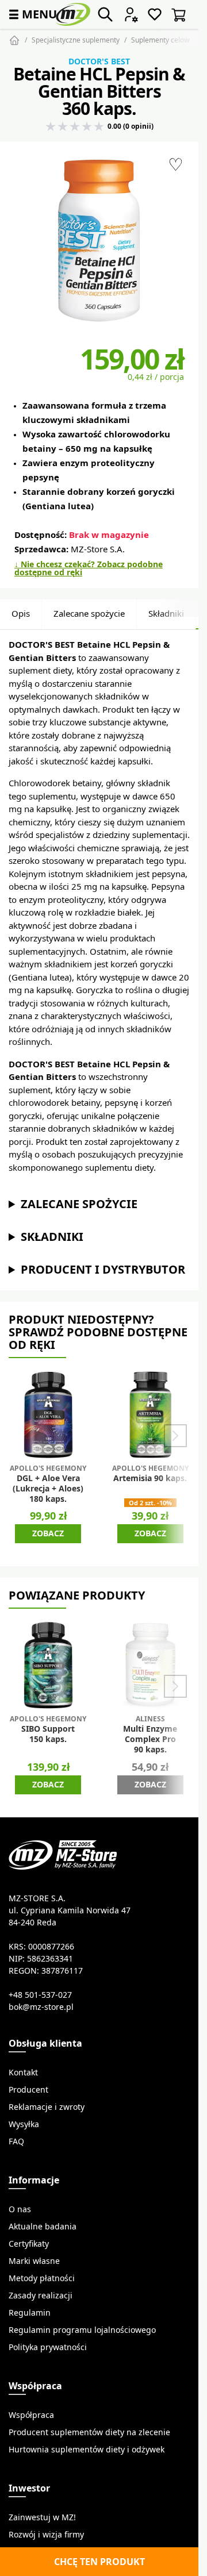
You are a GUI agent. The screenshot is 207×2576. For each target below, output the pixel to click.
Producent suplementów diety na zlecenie (89, 2432)
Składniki (166, 614)
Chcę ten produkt (99, 2562)
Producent (28, 2090)
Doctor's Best (99, 61)
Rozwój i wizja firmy (46, 2535)
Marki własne (34, 2261)
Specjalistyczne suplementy (76, 40)
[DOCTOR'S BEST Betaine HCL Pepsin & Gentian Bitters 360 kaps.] (99, 241)
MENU (32, 14)
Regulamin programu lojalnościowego (82, 2330)
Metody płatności (42, 2278)
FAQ (16, 2141)
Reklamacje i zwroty (47, 2107)
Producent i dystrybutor (103, 1269)
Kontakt (23, 2073)
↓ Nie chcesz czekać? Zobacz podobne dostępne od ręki (89, 568)
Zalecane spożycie (89, 614)
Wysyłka (24, 2124)
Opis (21, 614)
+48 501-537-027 (40, 1995)
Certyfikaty (29, 2244)
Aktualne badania (43, 2227)
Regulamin (30, 2313)
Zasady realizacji (41, 2296)
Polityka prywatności (48, 2347)
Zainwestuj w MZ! (42, 2517)
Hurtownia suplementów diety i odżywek (87, 2450)
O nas (20, 2209)
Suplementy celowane (166, 40)
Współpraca (31, 2415)
